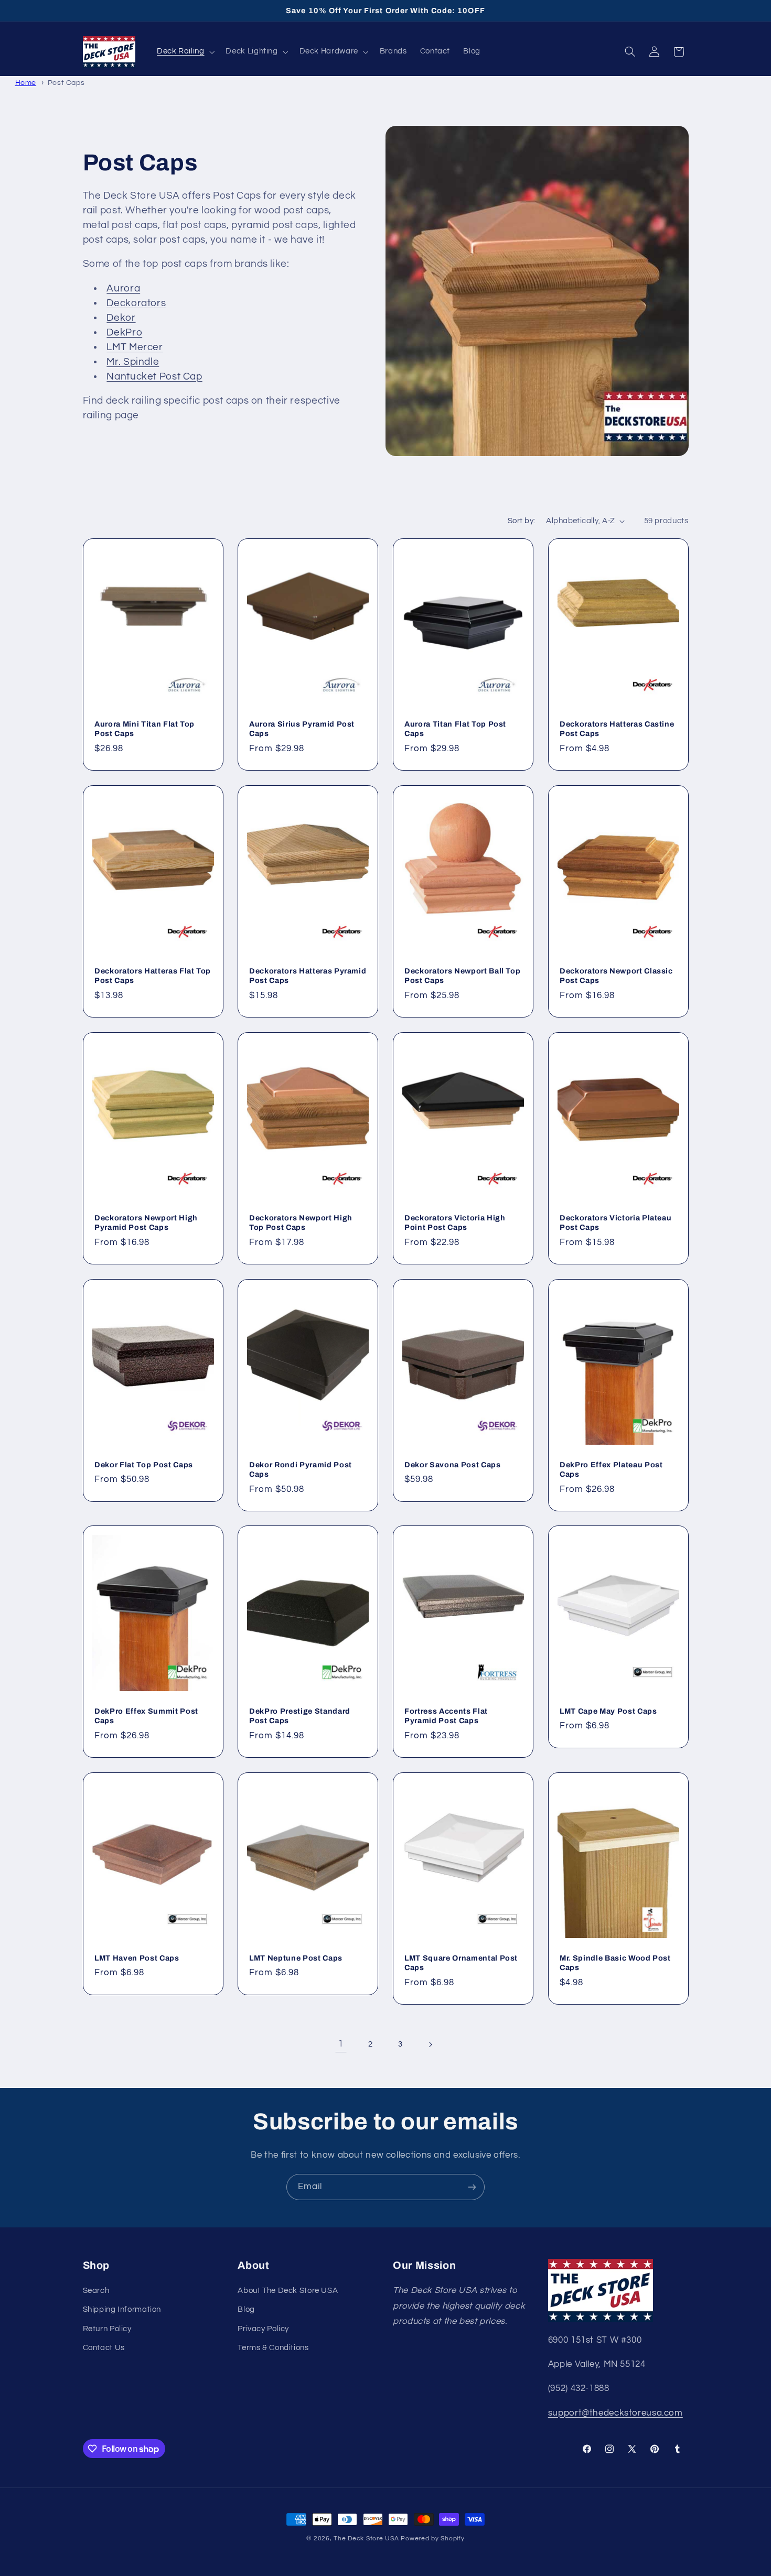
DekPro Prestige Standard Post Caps (300, 1716)
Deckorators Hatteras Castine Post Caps (617, 728)
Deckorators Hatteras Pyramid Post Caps (308, 975)
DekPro (124, 333)
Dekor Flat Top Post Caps (144, 1464)
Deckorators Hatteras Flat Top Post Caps (153, 975)
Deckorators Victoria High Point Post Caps (455, 1222)
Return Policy (107, 2329)
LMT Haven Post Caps (137, 1958)
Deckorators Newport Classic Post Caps (616, 975)
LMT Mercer (135, 347)
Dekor (121, 318)
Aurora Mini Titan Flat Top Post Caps (144, 728)
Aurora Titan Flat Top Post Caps (455, 728)
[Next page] (430, 2044)
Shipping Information (122, 2309)
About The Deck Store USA (288, 2291)
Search (96, 2291)
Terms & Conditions (273, 2348)
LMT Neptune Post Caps (296, 1958)
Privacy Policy (263, 2329)
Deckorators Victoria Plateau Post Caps (615, 1222)
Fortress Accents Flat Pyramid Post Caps (446, 1716)
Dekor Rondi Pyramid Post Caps (301, 1469)
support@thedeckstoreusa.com (615, 2413)
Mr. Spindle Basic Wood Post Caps (615, 1963)
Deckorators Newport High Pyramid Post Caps (146, 1222)
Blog (246, 2309)
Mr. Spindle (133, 362)
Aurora (123, 289)
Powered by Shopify (432, 2539)
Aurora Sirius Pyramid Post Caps (302, 728)
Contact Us (104, 2348)
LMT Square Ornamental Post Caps (461, 1963)
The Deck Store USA (366, 2539)
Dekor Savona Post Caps (453, 1464)
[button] (185, 52)
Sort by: (521, 521)
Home (26, 83)
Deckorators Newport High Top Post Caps (301, 1222)
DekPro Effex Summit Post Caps (146, 1716)
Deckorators (136, 303)
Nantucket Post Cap (154, 377)
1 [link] (341, 2044)
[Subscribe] (472, 2187)
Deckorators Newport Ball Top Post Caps (462, 975)
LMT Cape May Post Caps (608, 1711)
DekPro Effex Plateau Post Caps (611, 1469)
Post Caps (66, 83)
